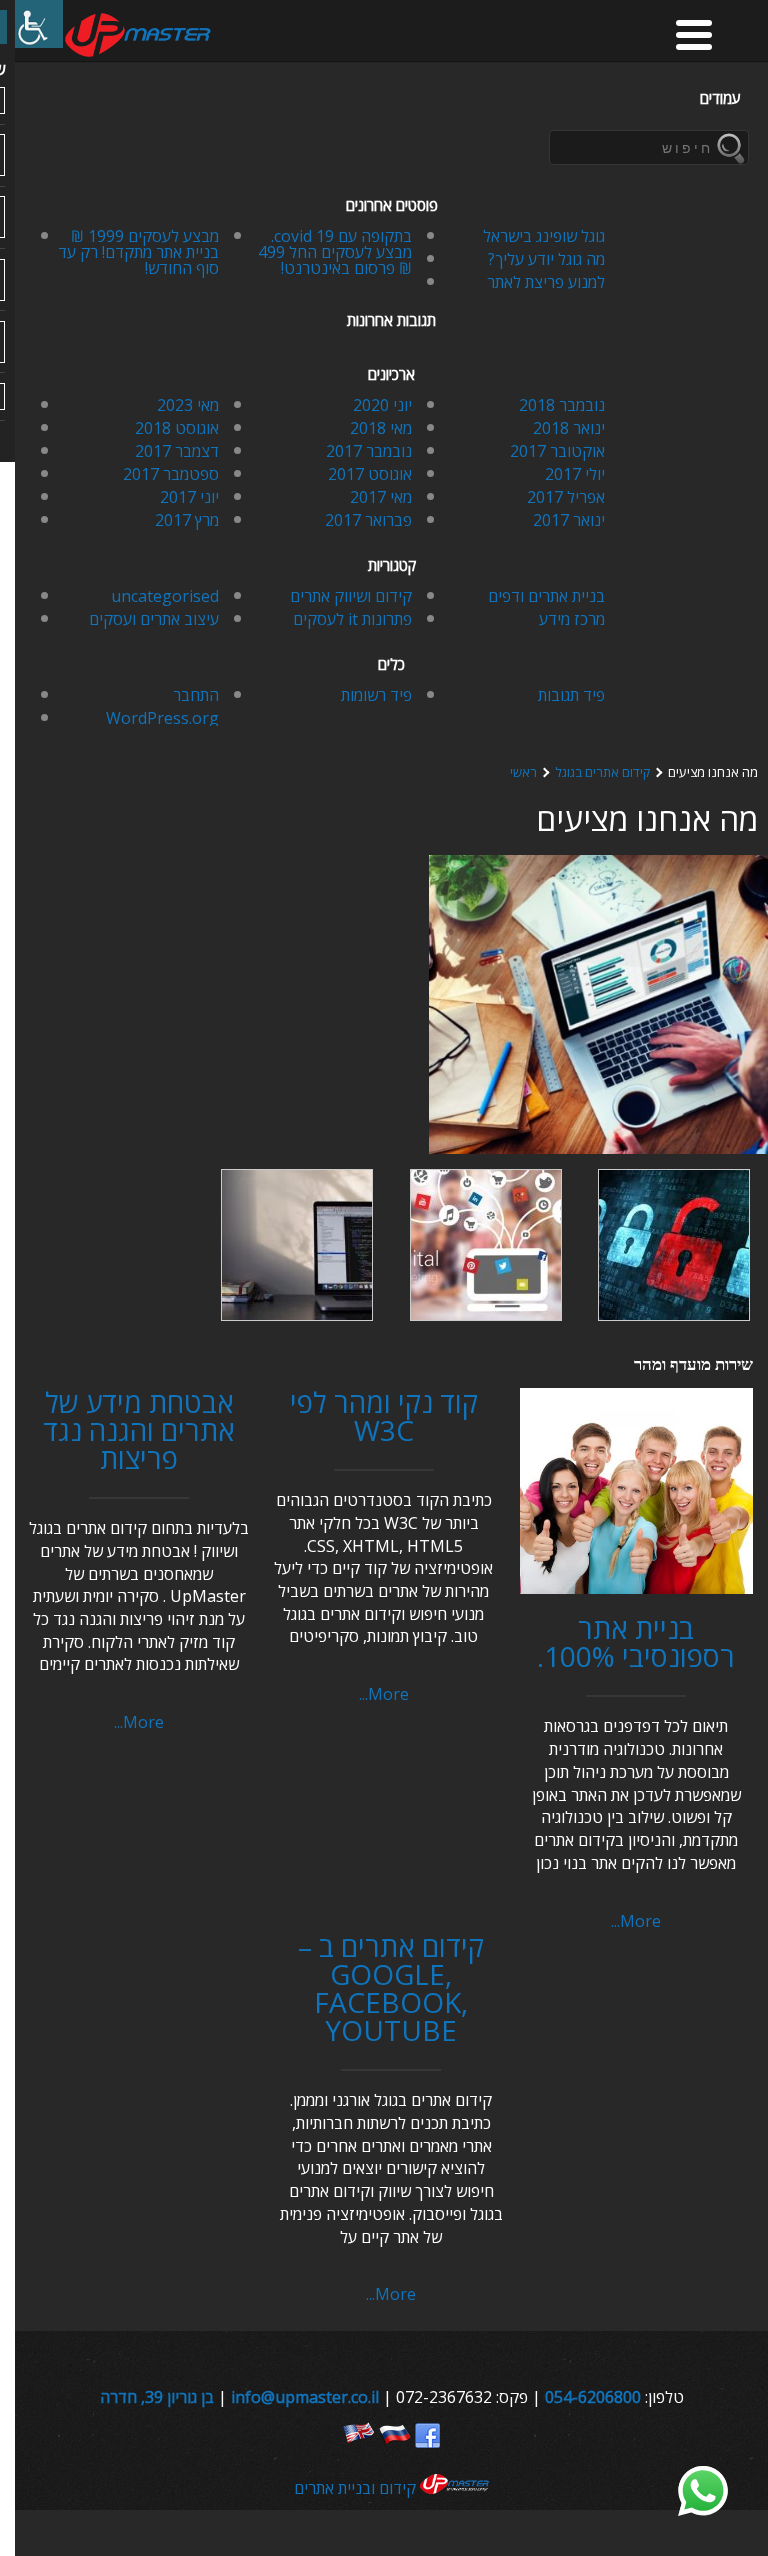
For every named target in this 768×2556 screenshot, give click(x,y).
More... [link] (636, 1921)
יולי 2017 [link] (575, 474)
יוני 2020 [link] (382, 405)
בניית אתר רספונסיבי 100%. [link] (636, 1642)
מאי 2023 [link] (188, 405)
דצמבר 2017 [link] (177, 451)
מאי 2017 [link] (381, 497)
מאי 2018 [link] (381, 428)
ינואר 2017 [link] (569, 520)
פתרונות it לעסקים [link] (352, 619)
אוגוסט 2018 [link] (177, 428)
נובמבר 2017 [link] (369, 451)
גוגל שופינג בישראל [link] (544, 236)
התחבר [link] (196, 695)
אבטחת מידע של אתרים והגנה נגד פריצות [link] (139, 1430)
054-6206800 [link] (593, 2397)
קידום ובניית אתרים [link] (357, 2488)
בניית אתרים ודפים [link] (546, 596)
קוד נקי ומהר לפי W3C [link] (384, 1416)
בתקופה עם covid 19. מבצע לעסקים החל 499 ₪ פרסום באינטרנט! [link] (335, 252)
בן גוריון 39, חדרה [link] (157, 2397)
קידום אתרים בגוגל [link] (602, 773)
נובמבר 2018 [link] (562, 405)
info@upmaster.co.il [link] (305, 2397)
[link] (39, 24)
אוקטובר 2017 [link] (557, 451)
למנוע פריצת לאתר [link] (546, 282)
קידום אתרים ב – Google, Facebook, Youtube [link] (391, 1988)
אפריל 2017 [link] (566, 497)
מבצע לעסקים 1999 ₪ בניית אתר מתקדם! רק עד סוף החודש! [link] (138, 252)
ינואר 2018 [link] (569, 428)
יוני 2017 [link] (189, 497)
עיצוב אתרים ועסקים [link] (154, 619)
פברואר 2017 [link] (368, 520)
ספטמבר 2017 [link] (171, 474)
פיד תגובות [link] (571, 695)
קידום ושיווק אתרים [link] (351, 596)
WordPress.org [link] (162, 718)
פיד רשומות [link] (376, 695)
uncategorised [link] (165, 596)
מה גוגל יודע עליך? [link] (546, 259)
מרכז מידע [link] (572, 619)
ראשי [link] (523, 773)
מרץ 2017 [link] (187, 520)
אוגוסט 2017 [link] (370, 474)
